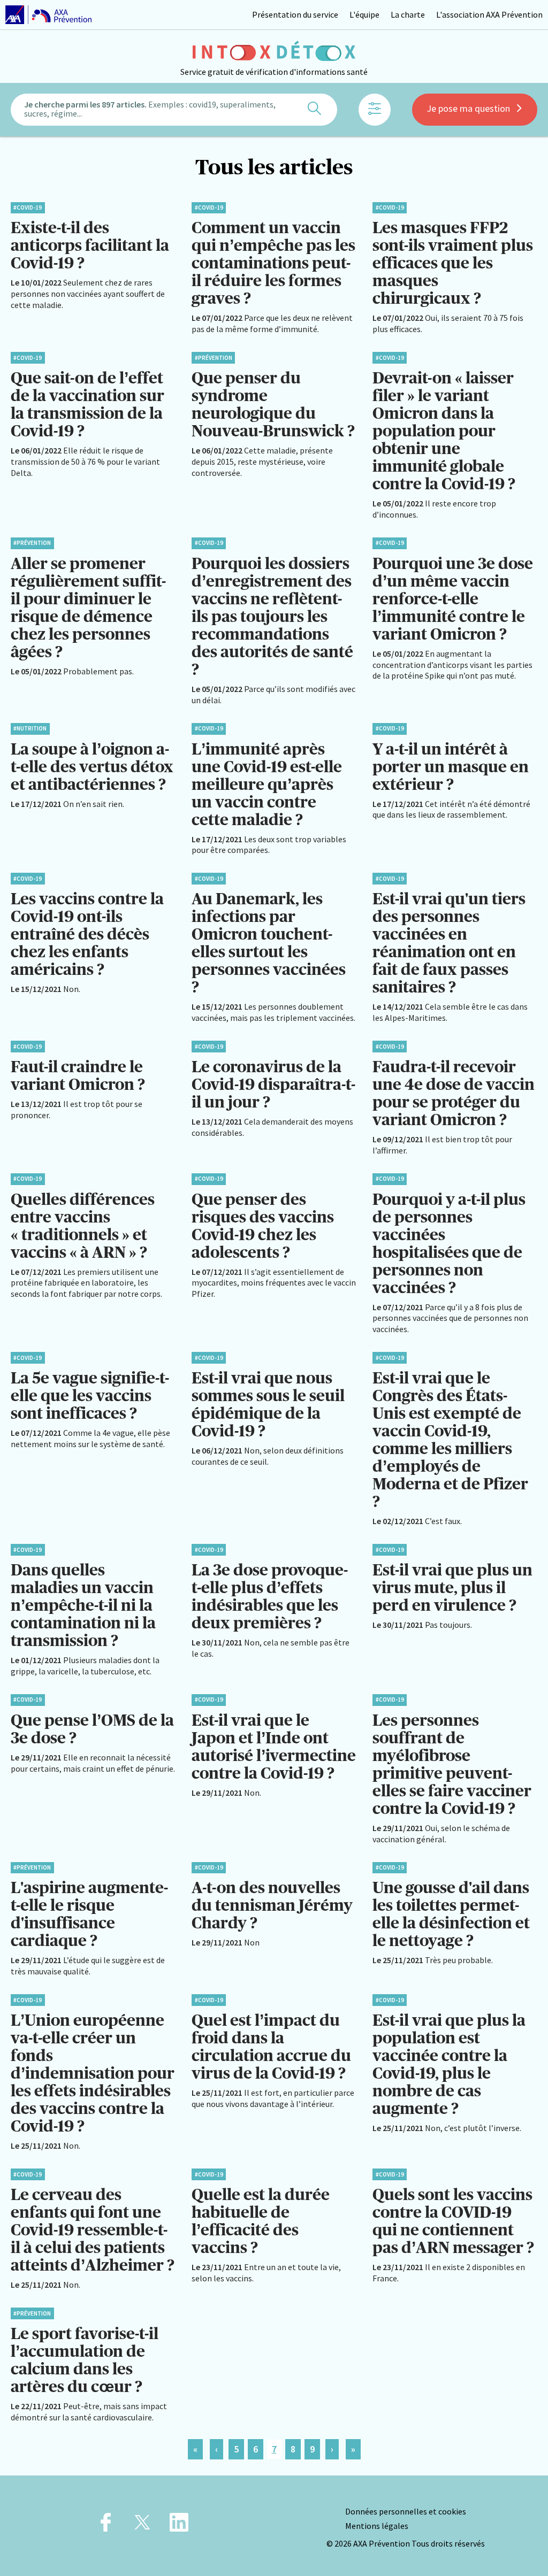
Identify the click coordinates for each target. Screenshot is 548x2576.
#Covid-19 (28, 207)
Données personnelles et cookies (406, 2511)
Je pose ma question (468, 108)
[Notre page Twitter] (142, 2525)
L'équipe (364, 14)
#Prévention (214, 358)
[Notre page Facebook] (106, 2525)
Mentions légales (377, 2526)
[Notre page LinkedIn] (179, 2525)
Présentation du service (295, 14)
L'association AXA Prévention (489, 14)
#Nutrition (30, 728)
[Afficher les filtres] (375, 110)
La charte (408, 14)
